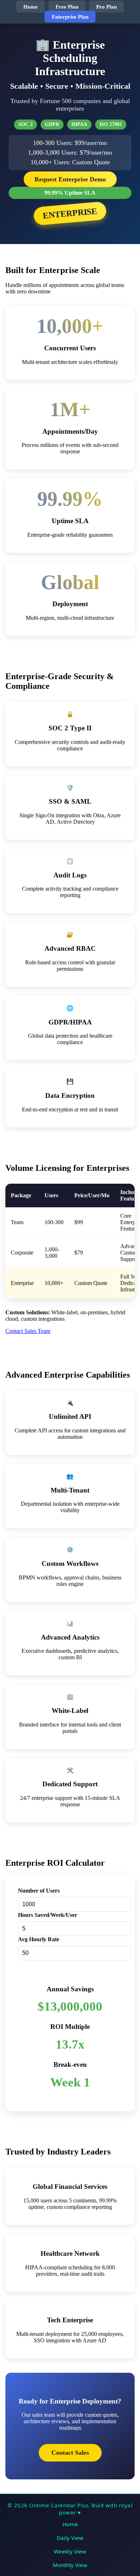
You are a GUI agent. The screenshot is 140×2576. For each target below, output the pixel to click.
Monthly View (70, 2565)
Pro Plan (106, 7)
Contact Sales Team (28, 1331)
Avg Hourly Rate (39, 1939)
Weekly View (70, 2551)
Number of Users (39, 1891)
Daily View (70, 2538)
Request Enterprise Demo (70, 179)
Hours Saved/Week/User (48, 1915)
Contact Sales (70, 2453)
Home (31, 7)
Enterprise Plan (70, 17)
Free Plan (67, 7)
